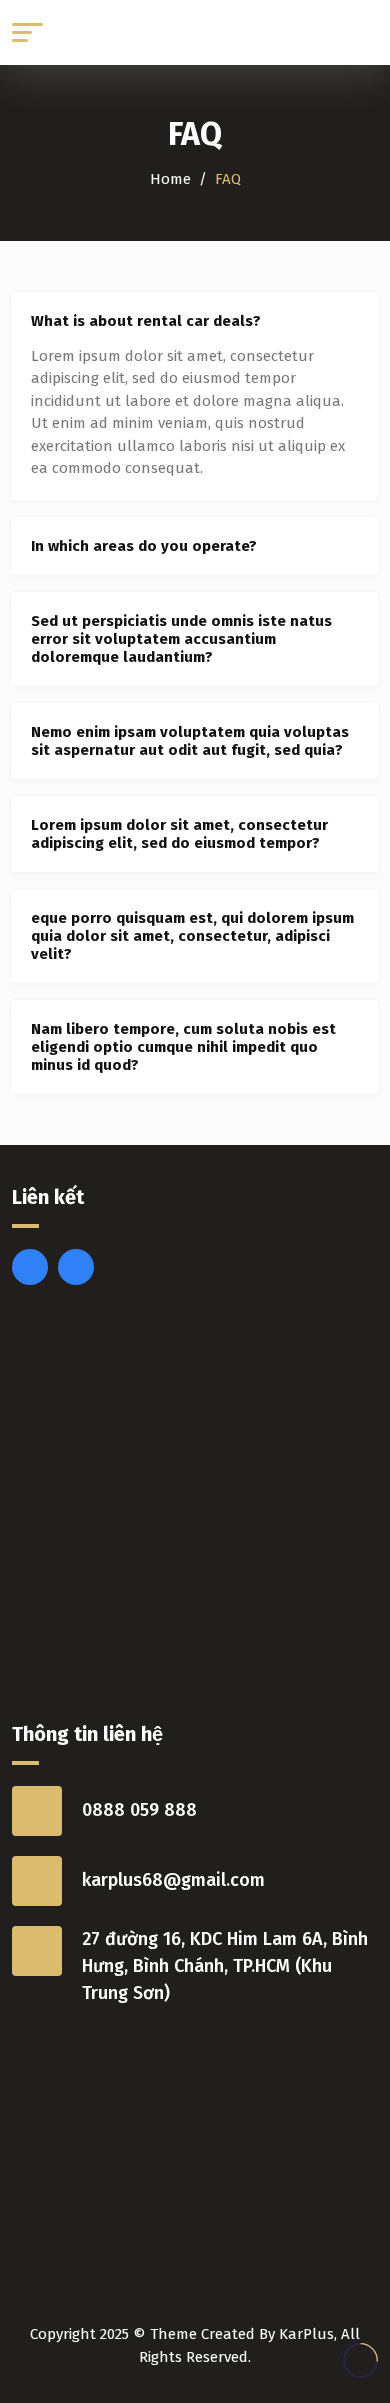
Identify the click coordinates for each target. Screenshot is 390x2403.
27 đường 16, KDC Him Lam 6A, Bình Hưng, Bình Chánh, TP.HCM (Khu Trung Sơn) (225, 1966)
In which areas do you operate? (144, 546)
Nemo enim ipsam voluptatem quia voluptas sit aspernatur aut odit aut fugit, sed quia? (190, 741)
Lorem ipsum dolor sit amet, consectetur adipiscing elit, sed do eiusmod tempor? (179, 834)
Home (170, 179)
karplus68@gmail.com (173, 1880)
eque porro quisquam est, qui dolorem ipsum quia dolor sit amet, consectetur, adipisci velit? (192, 936)
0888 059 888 (139, 1810)
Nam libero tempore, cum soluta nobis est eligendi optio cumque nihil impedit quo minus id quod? (183, 1047)
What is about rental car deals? (146, 321)
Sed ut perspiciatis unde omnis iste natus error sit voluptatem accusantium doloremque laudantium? (181, 639)
